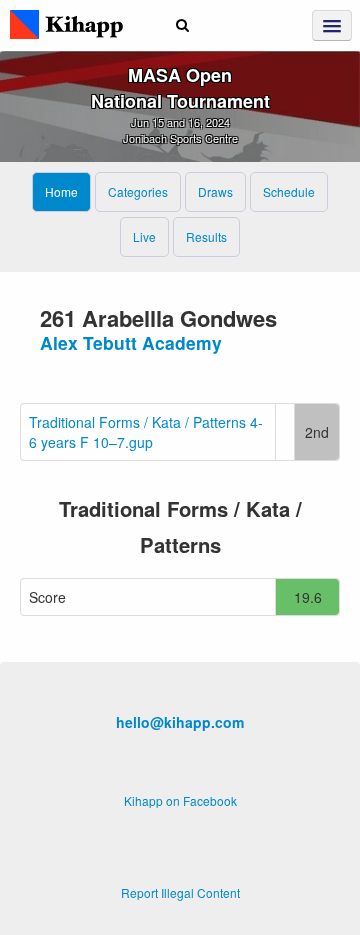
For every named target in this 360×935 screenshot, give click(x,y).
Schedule (289, 191)
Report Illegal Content (180, 892)
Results (206, 236)
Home (61, 191)
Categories (138, 191)
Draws (215, 191)
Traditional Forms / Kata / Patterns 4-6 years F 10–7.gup (146, 432)
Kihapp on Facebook (180, 800)
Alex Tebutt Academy (131, 342)
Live (144, 236)
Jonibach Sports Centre (180, 138)
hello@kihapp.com (180, 722)
